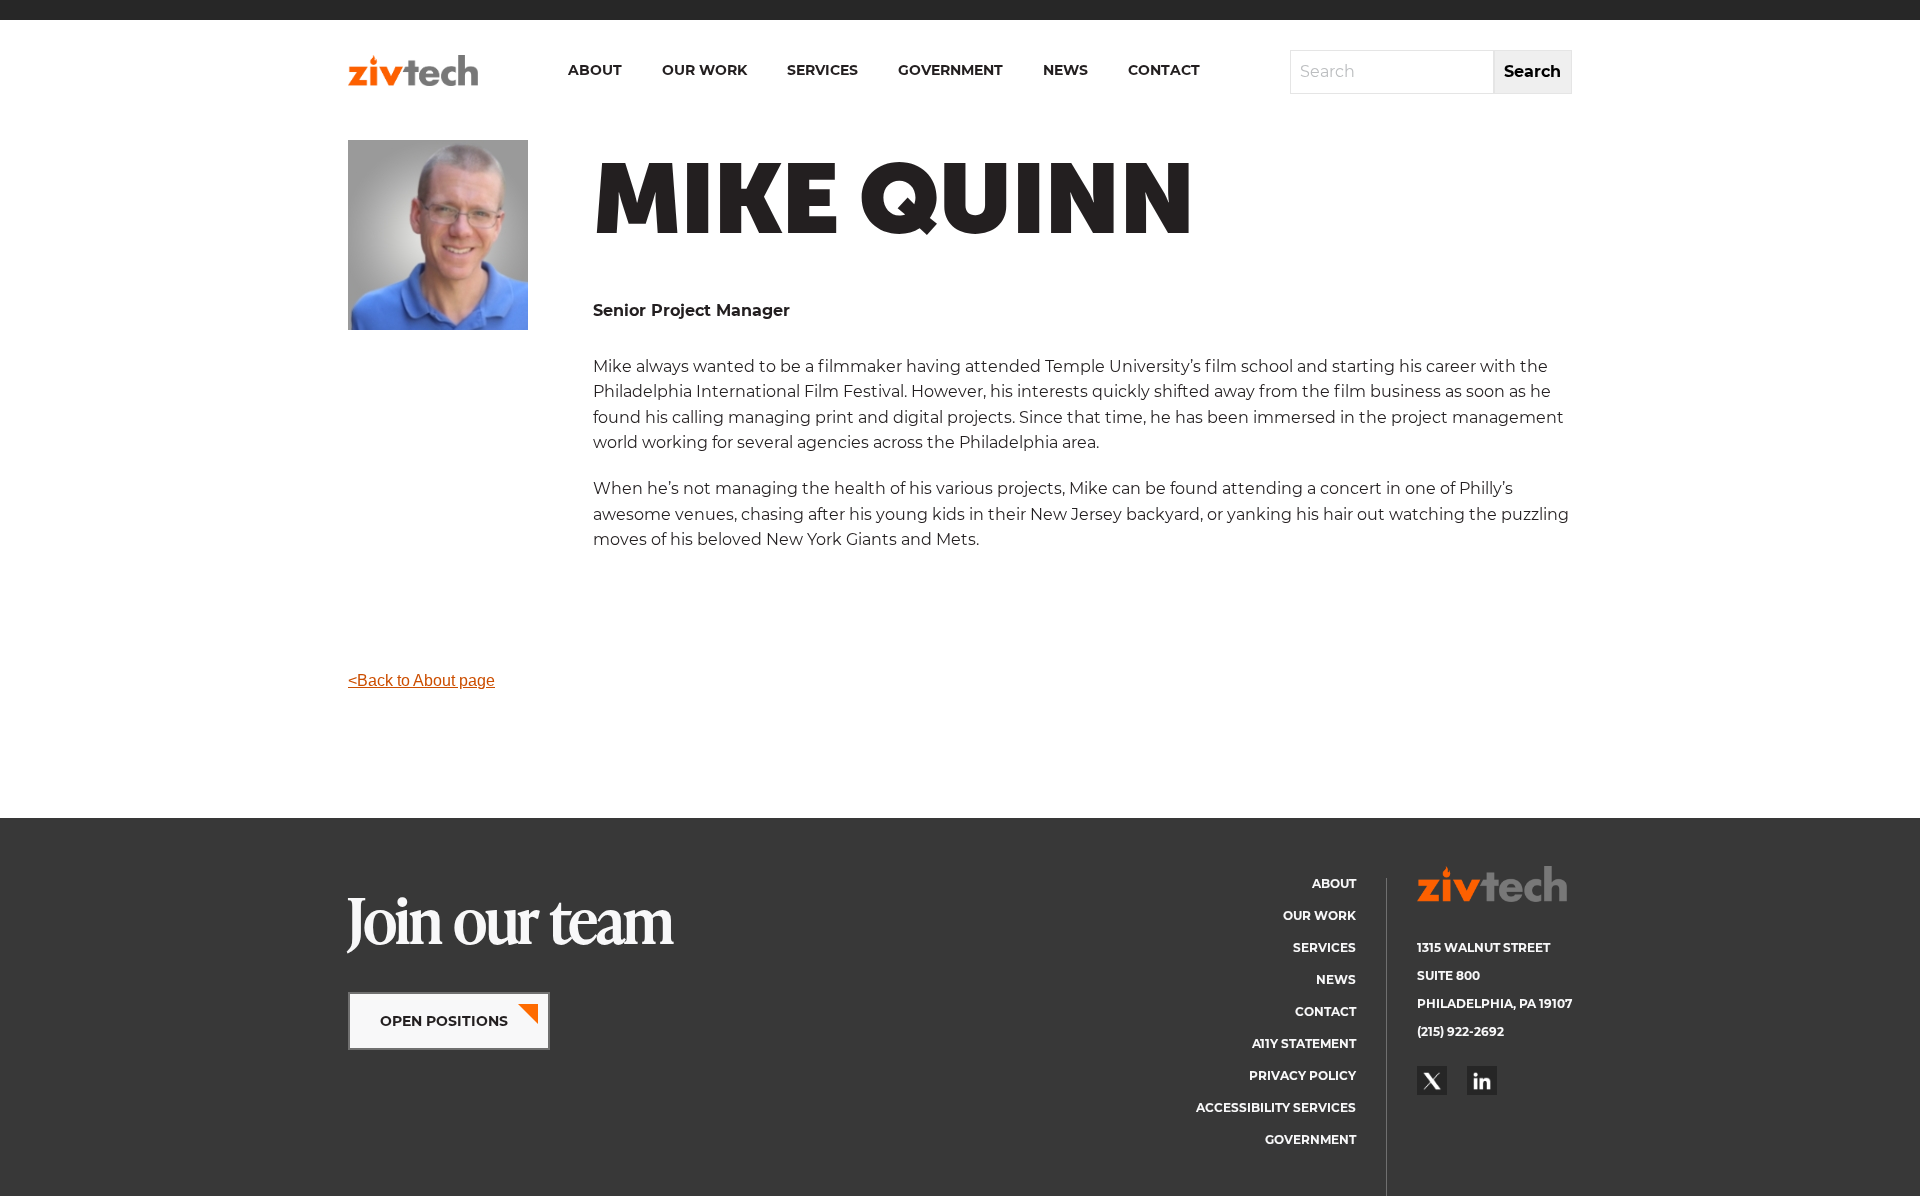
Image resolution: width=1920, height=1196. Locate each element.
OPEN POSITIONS (444, 1021)
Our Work (704, 70)
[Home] (413, 70)
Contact (1164, 70)
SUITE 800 (1448, 975)
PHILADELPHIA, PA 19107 (1494, 1003)
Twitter (1432, 1081)
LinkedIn (1482, 1081)
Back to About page (426, 680)
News (1065, 70)
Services (822, 70)
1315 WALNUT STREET (1483, 947)
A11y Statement (1304, 1043)
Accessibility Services (1276, 1107)
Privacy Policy (1302, 1075)
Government (950, 70)
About (595, 70)
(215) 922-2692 (1460, 1031)
